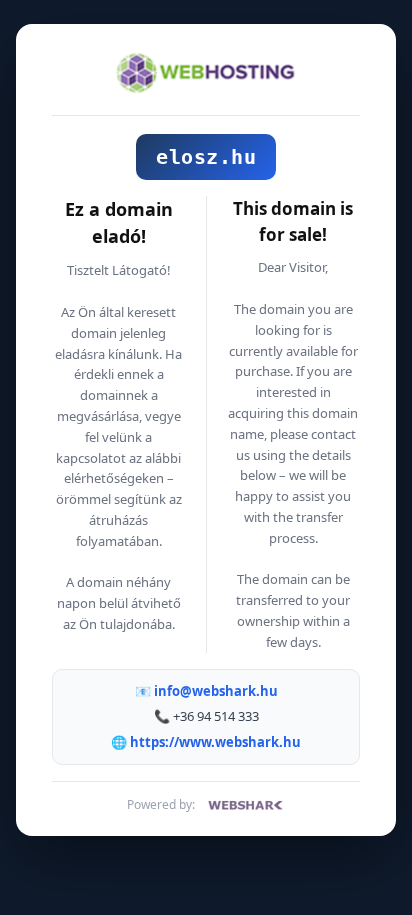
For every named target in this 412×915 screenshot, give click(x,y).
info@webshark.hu (216, 691)
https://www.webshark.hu (215, 742)
